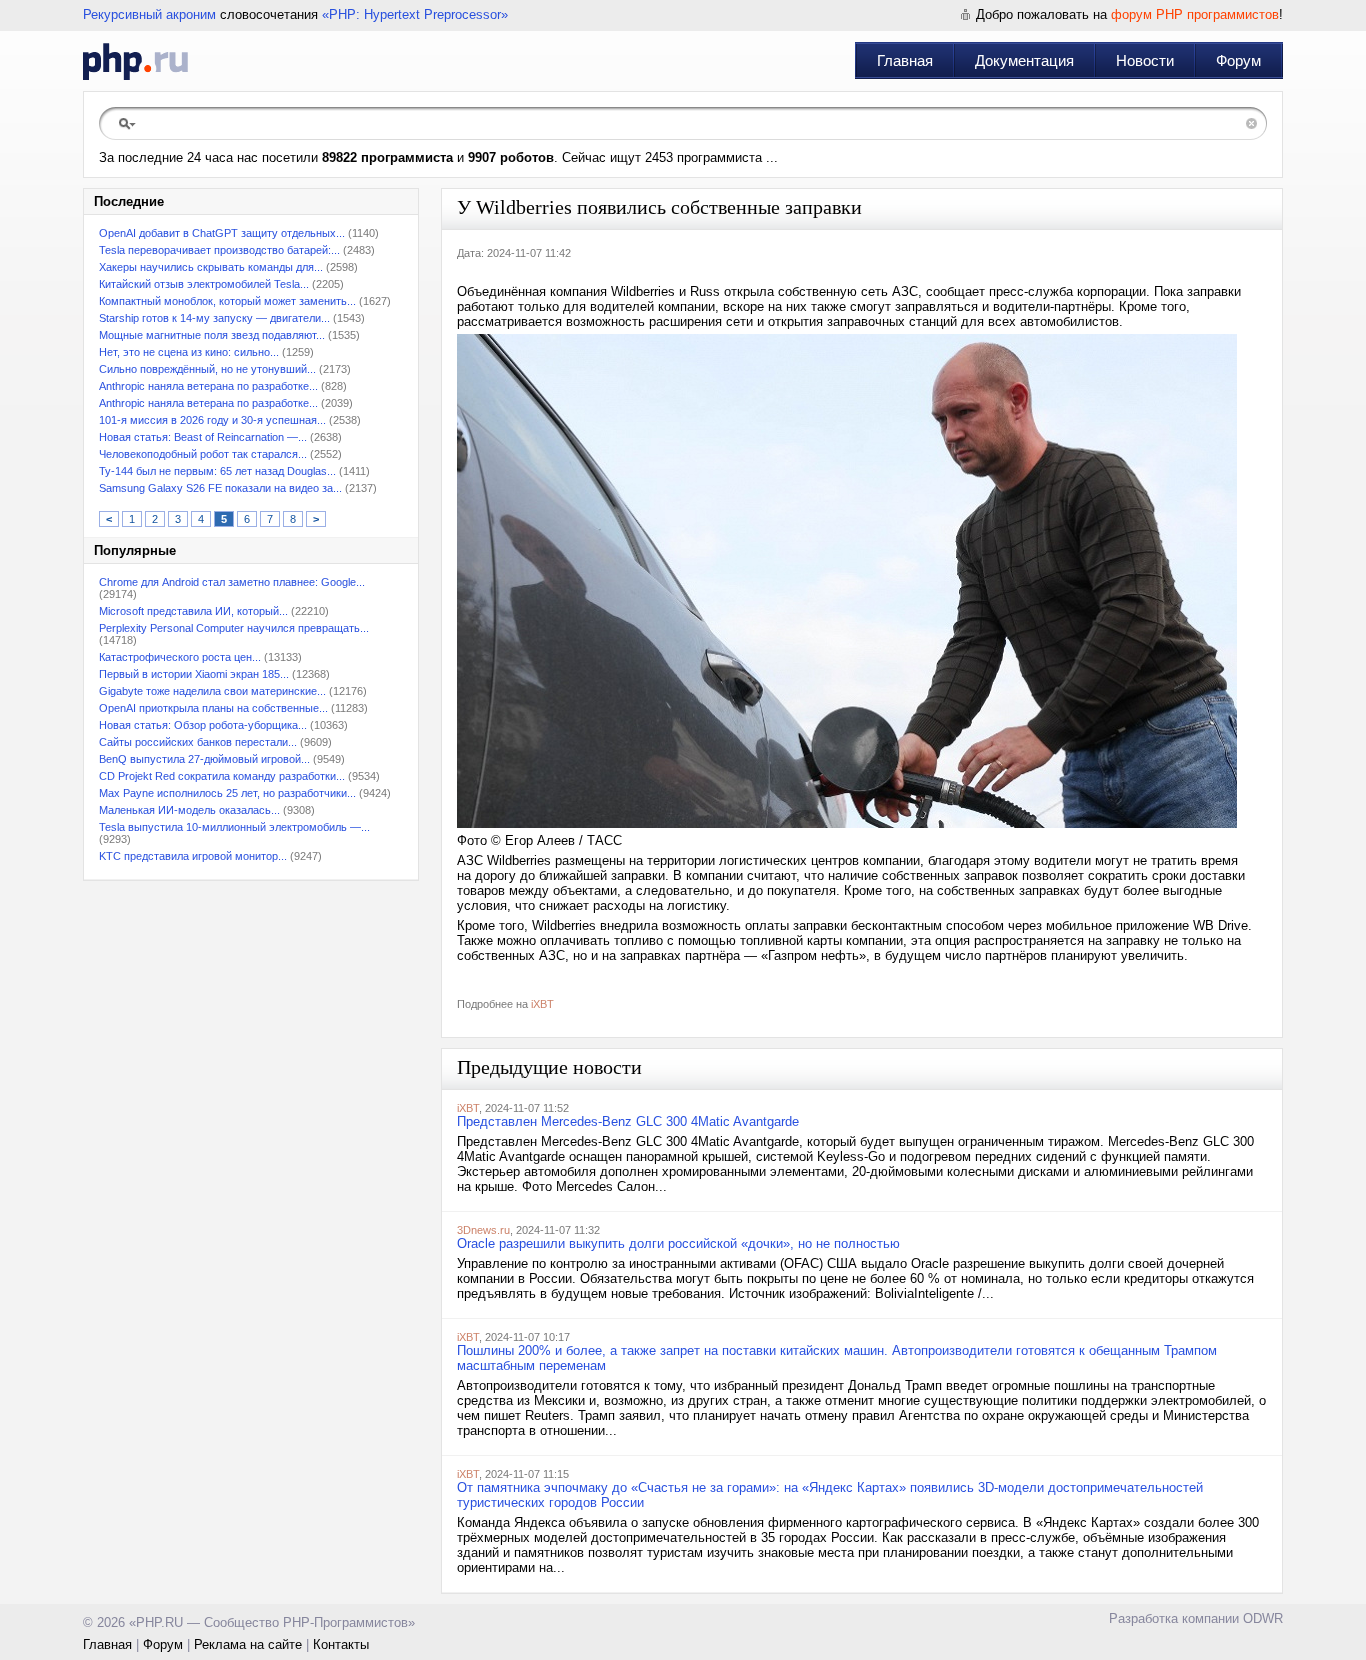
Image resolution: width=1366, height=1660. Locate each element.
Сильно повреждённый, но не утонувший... (207, 369)
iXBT (542, 1004)
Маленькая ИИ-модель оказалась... (189, 810)
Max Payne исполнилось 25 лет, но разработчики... (227, 793)
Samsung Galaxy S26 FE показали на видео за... (220, 488)
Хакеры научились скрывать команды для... (211, 267)
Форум (1238, 60)
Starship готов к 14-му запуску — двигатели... (214, 318)
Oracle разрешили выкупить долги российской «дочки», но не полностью (678, 1243)
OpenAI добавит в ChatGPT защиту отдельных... (222, 233)
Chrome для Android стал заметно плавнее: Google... (232, 582)
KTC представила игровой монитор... (193, 856)
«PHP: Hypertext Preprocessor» (415, 14)
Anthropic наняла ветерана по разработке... (208, 386)
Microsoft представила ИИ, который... (193, 611)
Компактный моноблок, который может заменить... (227, 301)
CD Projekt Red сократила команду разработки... (222, 776)
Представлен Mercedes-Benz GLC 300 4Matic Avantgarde (628, 1121)
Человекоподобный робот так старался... (203, 454)
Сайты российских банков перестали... (198, 742)
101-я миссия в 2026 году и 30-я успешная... (212, 420)
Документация (1024, 60)
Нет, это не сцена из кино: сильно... (189, 352)
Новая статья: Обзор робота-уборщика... (203, 725)
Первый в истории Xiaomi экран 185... (194, 674)
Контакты (341, 1644)
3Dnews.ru (483, 1230)
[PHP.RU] (135, 61)
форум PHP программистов (1195, 14)
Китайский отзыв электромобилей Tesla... (204, 284)
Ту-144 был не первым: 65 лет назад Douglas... (217, 471)
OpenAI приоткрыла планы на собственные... (213, 708)
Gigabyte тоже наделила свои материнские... (212, 691)
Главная (905, 60)
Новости (1145, 60)
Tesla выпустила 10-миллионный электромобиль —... (234, 827)
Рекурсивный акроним (149, 14)
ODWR (1263, 1618)
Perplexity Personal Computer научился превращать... (234, 628)
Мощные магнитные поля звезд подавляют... (212, 335)
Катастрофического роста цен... (180, 657)
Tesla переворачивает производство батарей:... (219, 250)
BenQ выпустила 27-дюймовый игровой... (204, 759)
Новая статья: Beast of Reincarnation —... (203, 437)
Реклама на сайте (248, 1644)
